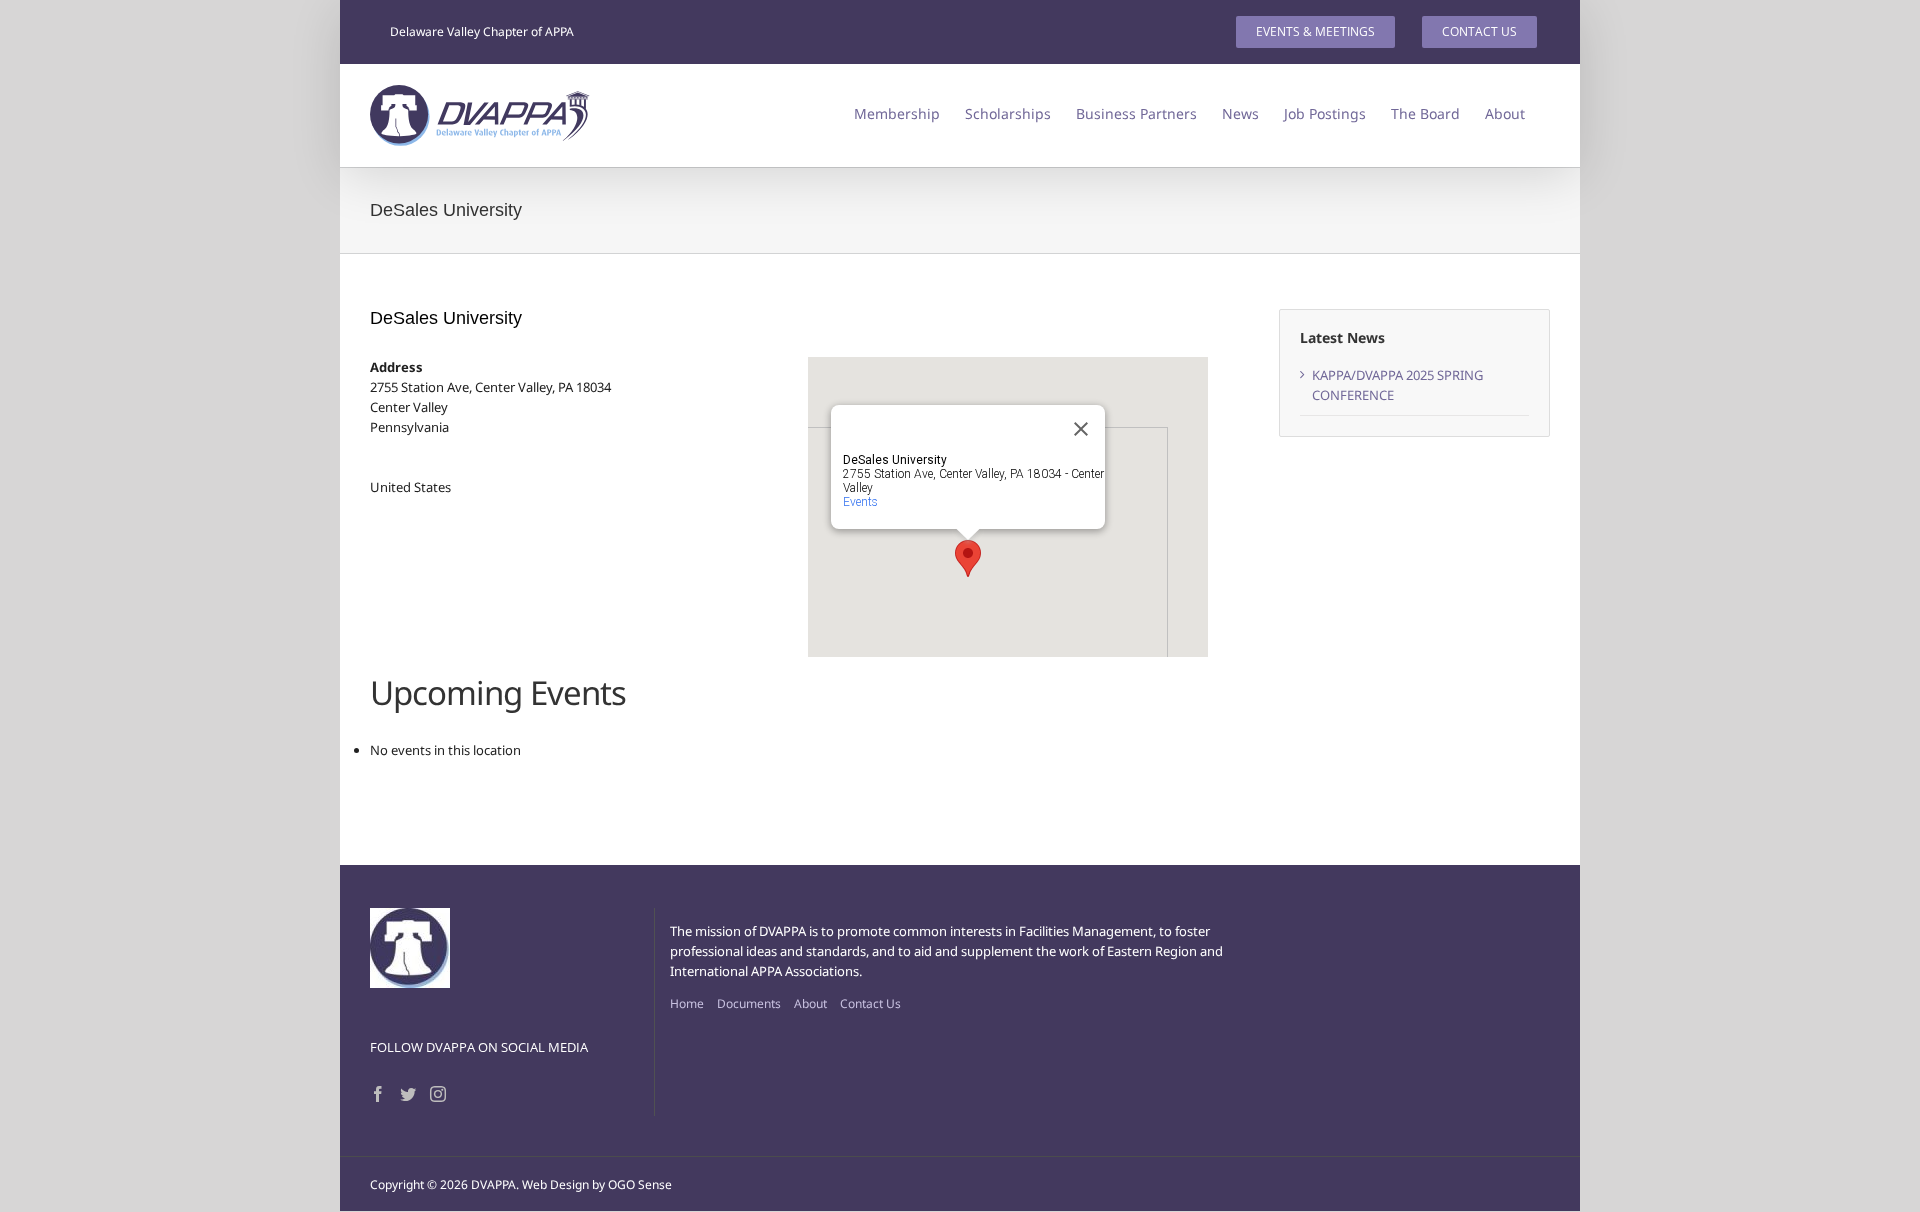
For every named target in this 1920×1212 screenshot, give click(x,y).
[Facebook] (378, 1094)
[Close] (1081, 429)
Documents (749, 1003)
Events (860, 502)
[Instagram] (438, 1094)
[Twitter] (408, 1094)
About (810, 1003)
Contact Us (870, 1003)
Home (687, 1003)
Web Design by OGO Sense (597, 1184)
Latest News (1342, 337)
